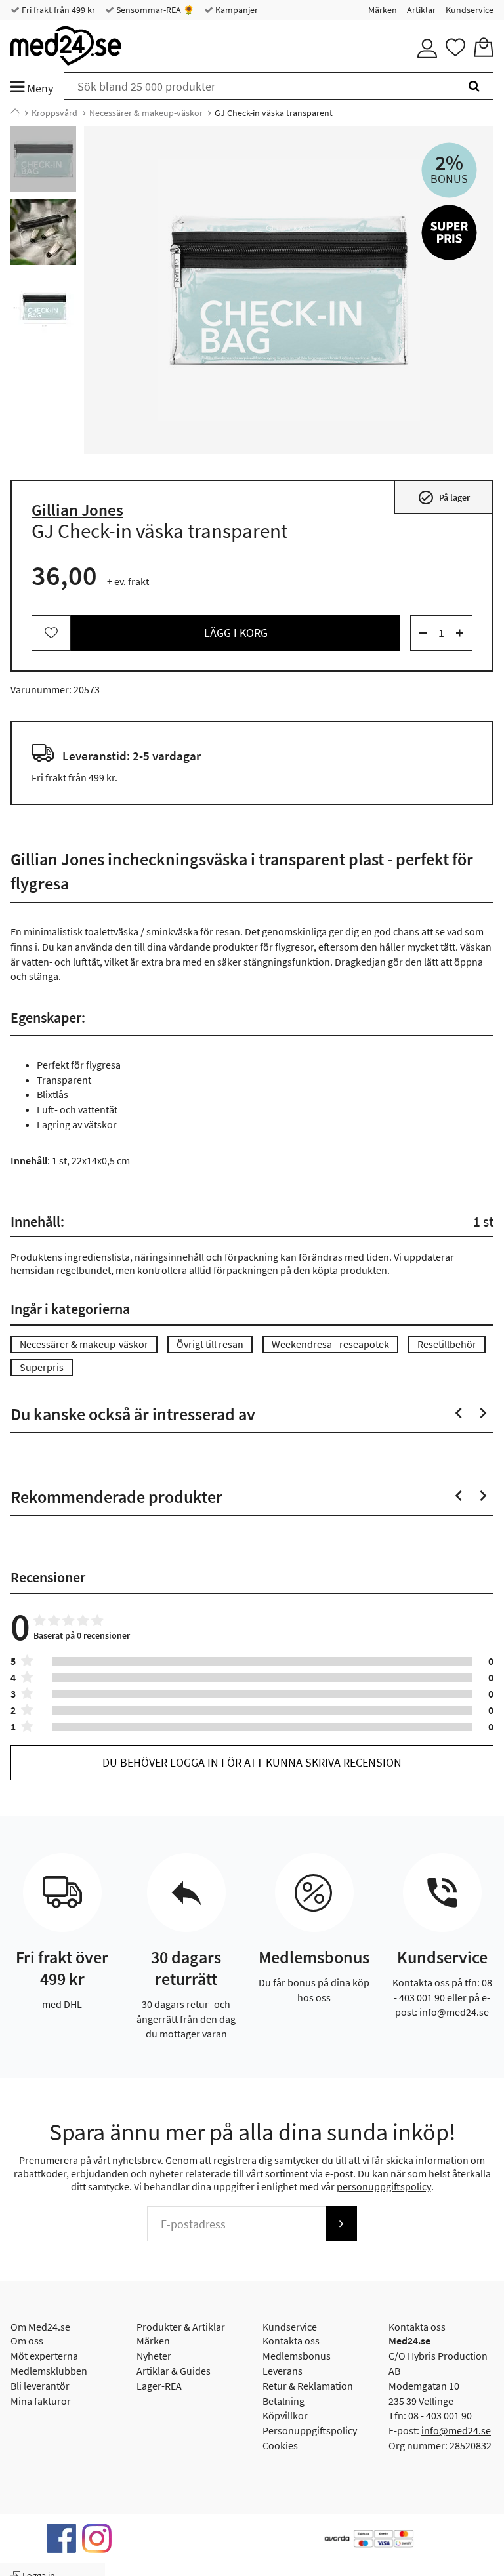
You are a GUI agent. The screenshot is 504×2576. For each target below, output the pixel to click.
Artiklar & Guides (174, 2371)
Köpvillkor (285, 2415)
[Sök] (474, 86)
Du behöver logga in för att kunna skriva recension (252, 1762)
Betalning (283, 2401)
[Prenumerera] (341, 2224)
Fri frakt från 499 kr (57, 10)
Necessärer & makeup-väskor (146, 113)
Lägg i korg (236, 633)
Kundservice (470, 10)
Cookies (280, 2445)
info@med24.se (456, 2430)
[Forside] (15, 113)
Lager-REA (159, 2386)
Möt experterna (44, 2356)
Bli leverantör (40, 2386)
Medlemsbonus (297, 2356)
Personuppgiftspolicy (310, 2430)
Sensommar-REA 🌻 (154, 10)
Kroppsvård (54, 113)
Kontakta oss (291, 2341)
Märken (383, 10)
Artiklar (421, 10)
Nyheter (154, 2356)
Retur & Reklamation (308, 2386)
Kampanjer (236, 10)
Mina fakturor (41, 2401)
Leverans (283, 2371)
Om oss (27, 2341)
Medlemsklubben (49, 2371)
